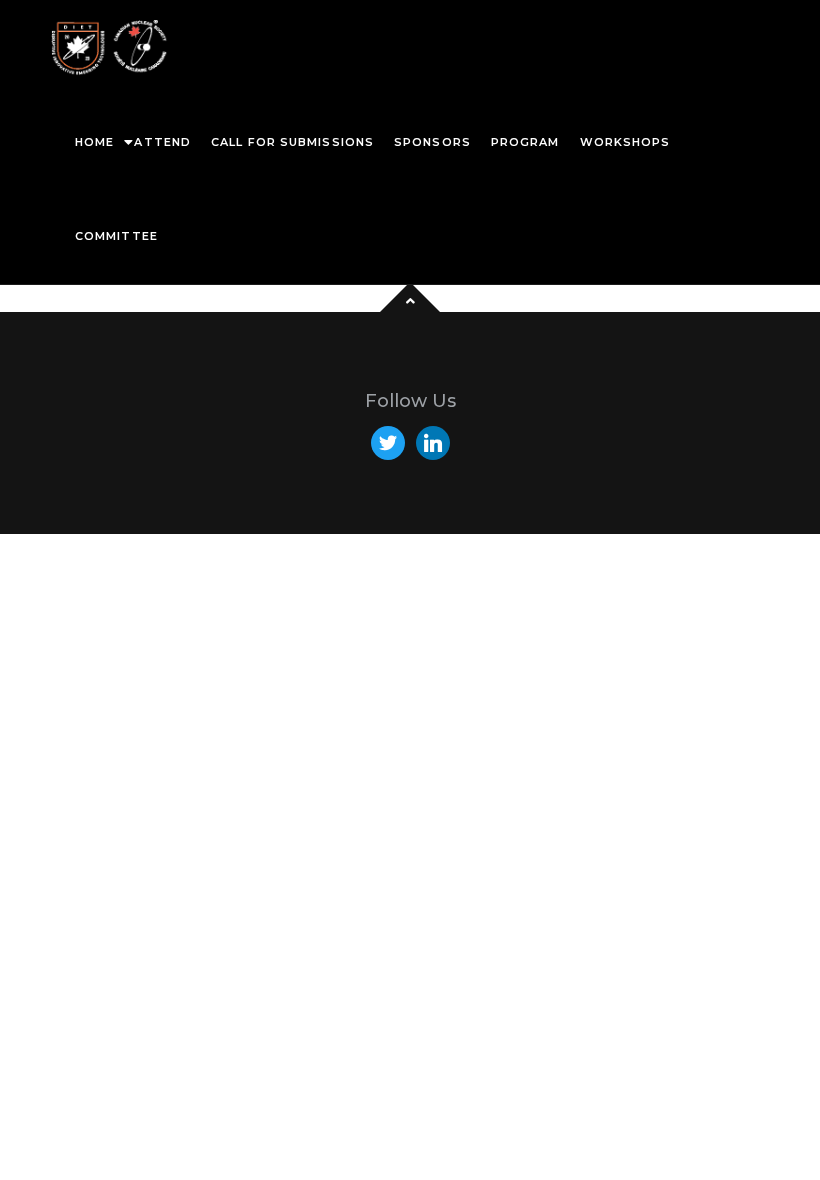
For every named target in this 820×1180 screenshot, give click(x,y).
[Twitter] (388, 442)
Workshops (625, 142)
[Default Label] (433, 442)
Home (94, 142)
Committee (116, 236)
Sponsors (432, 142)
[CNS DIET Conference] (110, 48)
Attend (162, 142)
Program (525, 142)
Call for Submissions (292, 142)
